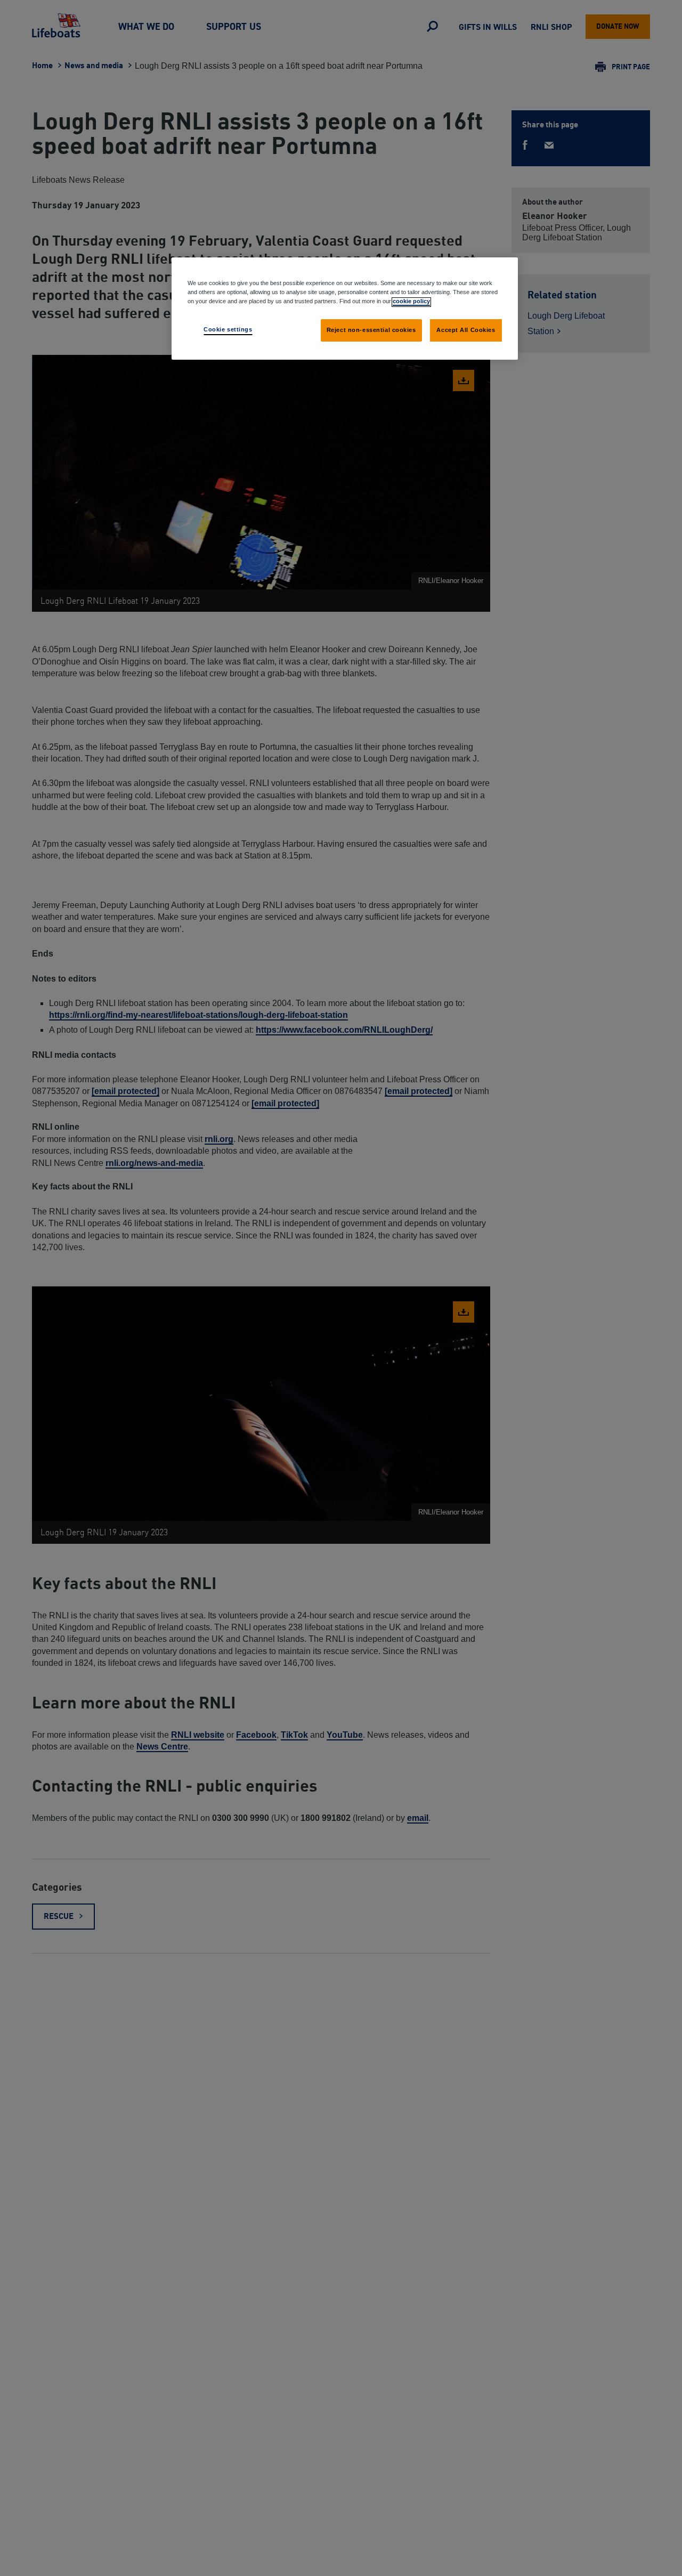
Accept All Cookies (466, 330)
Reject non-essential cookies (371, 330)
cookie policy (411, 302)
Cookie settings (228, 330)
